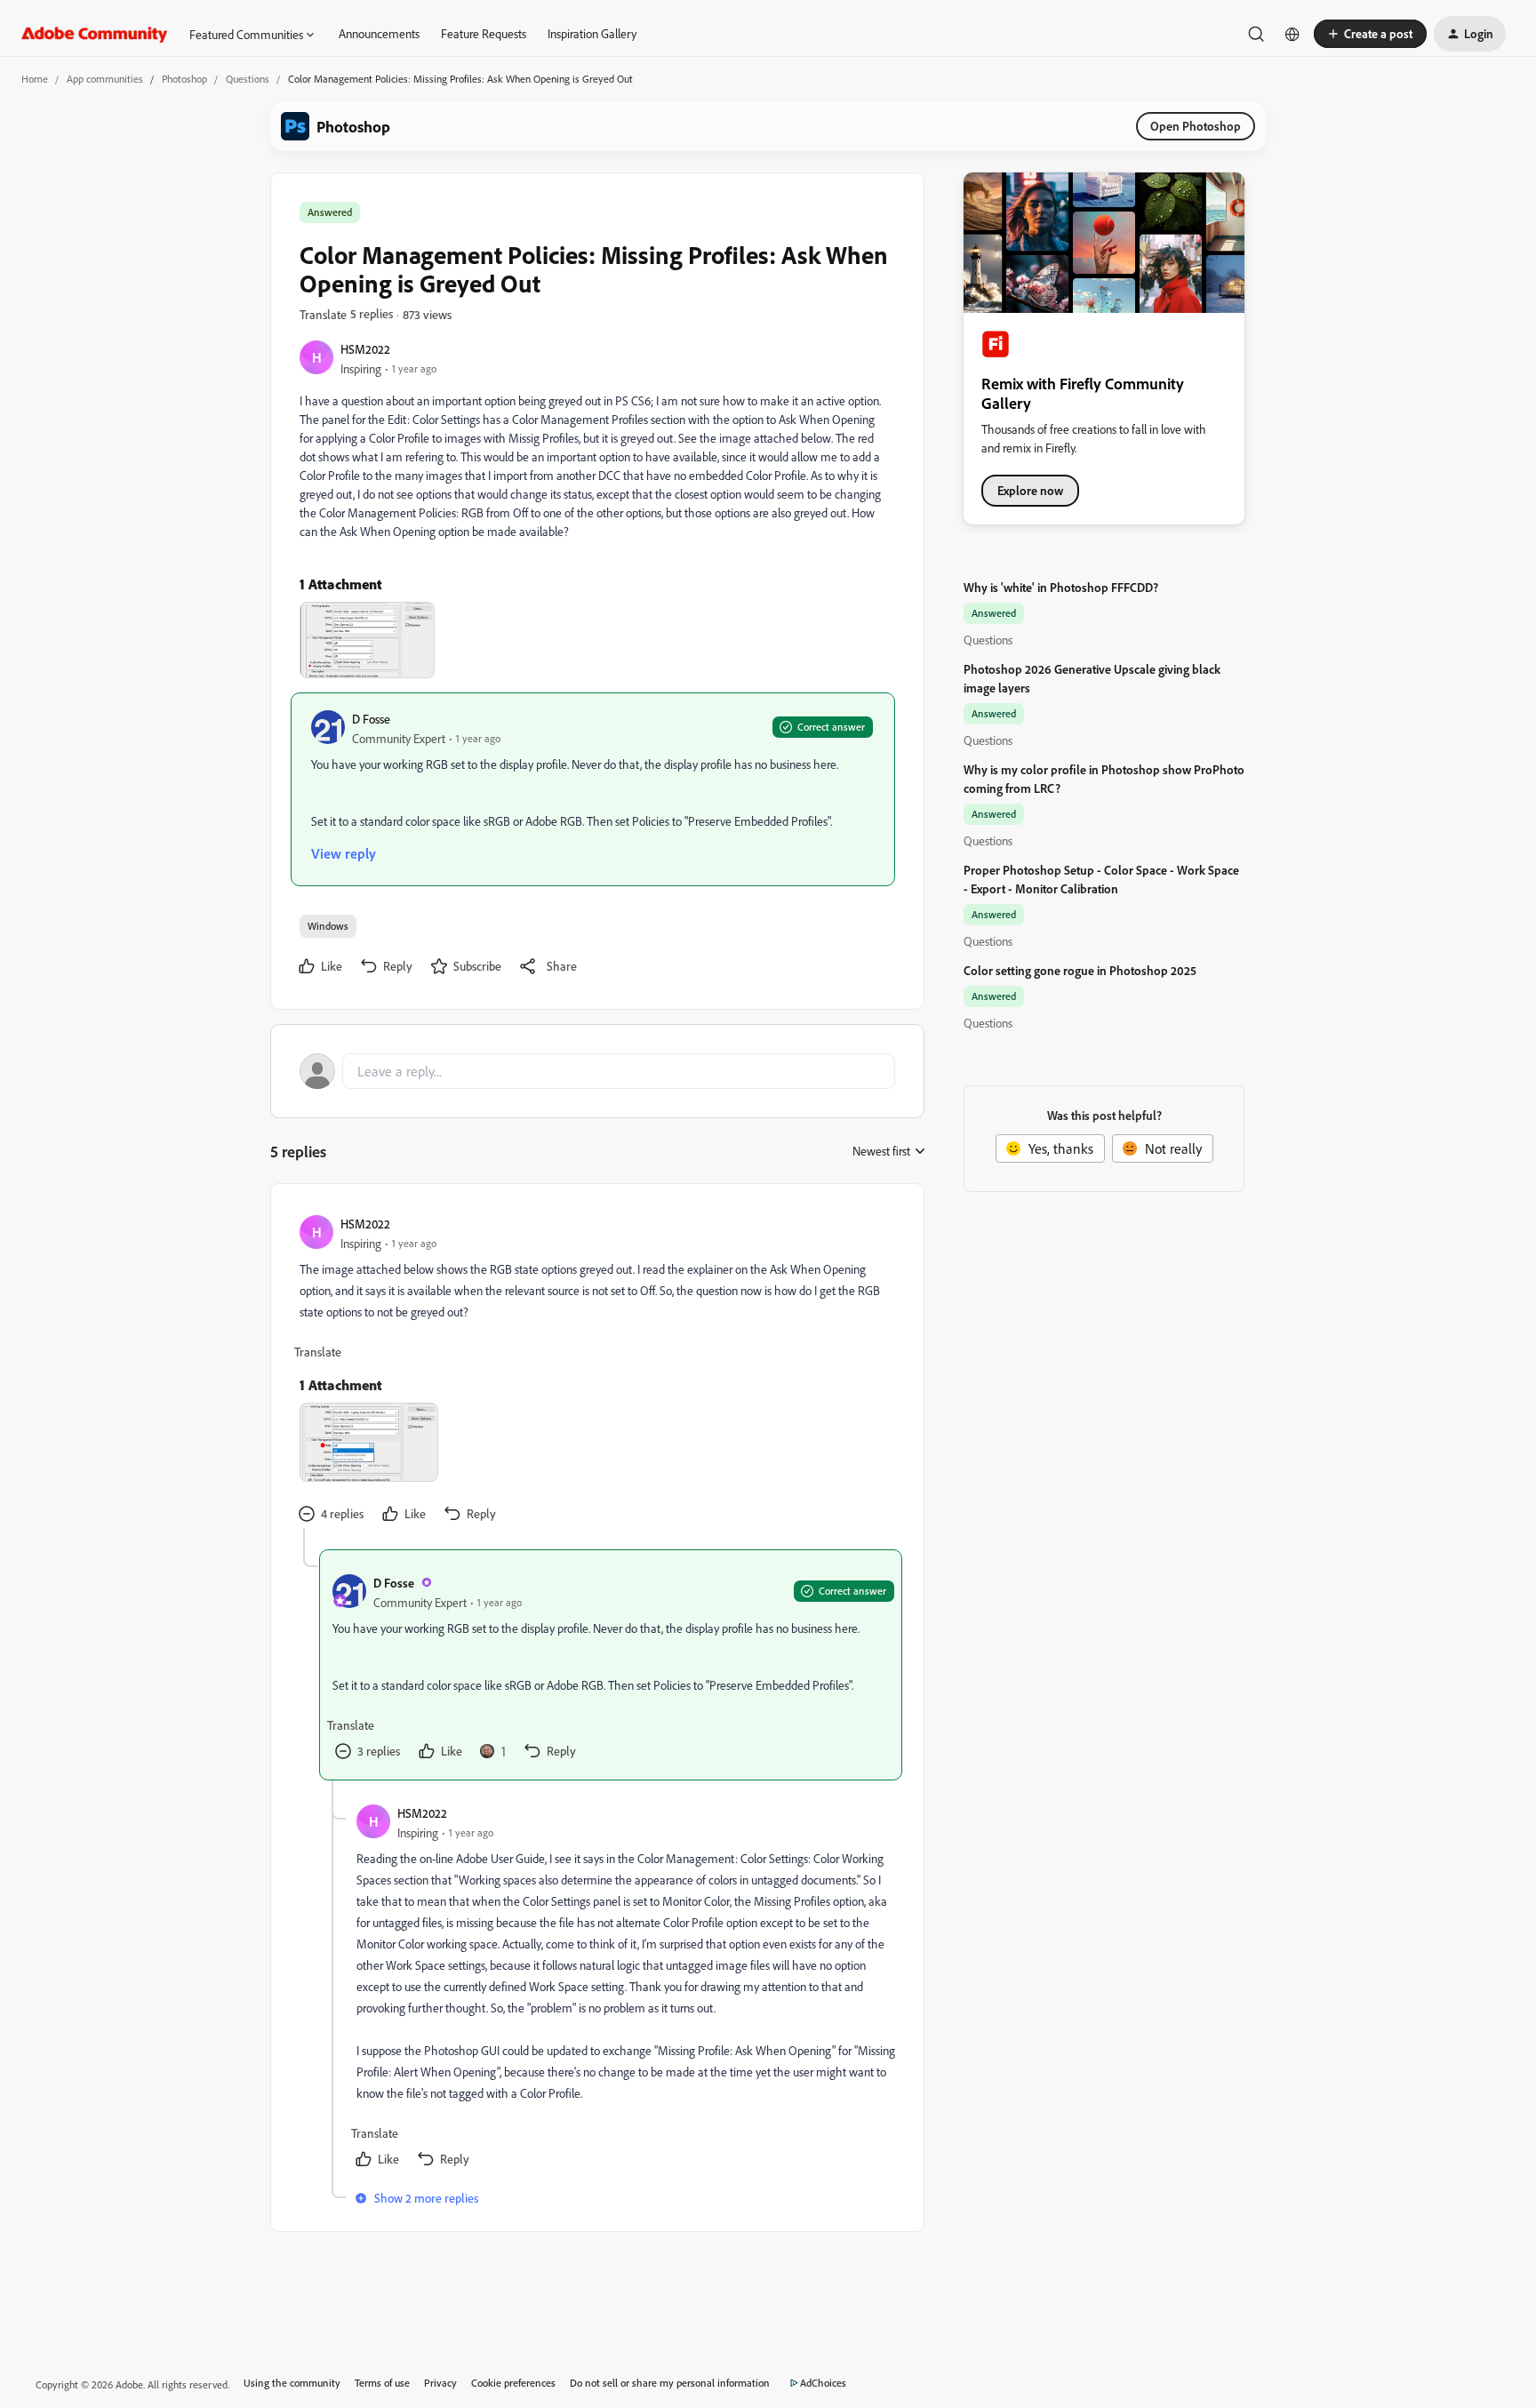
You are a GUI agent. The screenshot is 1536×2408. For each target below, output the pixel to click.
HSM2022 (365, 349)
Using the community (292, 2383)
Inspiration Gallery (592, 33)
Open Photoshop (1196, 126)
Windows (328, 926)
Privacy (440, 2383)
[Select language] (1292, 34)
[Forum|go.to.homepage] (95, 34)
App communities (105, 79)
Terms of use (382, 2383)
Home (35, 79)
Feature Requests (484, 33)
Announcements (379, 33)
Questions (248, 79)
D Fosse (371, 719)
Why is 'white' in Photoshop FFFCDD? (1061, 587)
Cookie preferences (513, 2383)
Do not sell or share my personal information (670, 2383)
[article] (596, 1370)
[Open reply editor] (597, 1071)
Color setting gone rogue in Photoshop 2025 (1080, 970)
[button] (1370, 34)
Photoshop (184, 79)
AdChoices (823, 2383)
